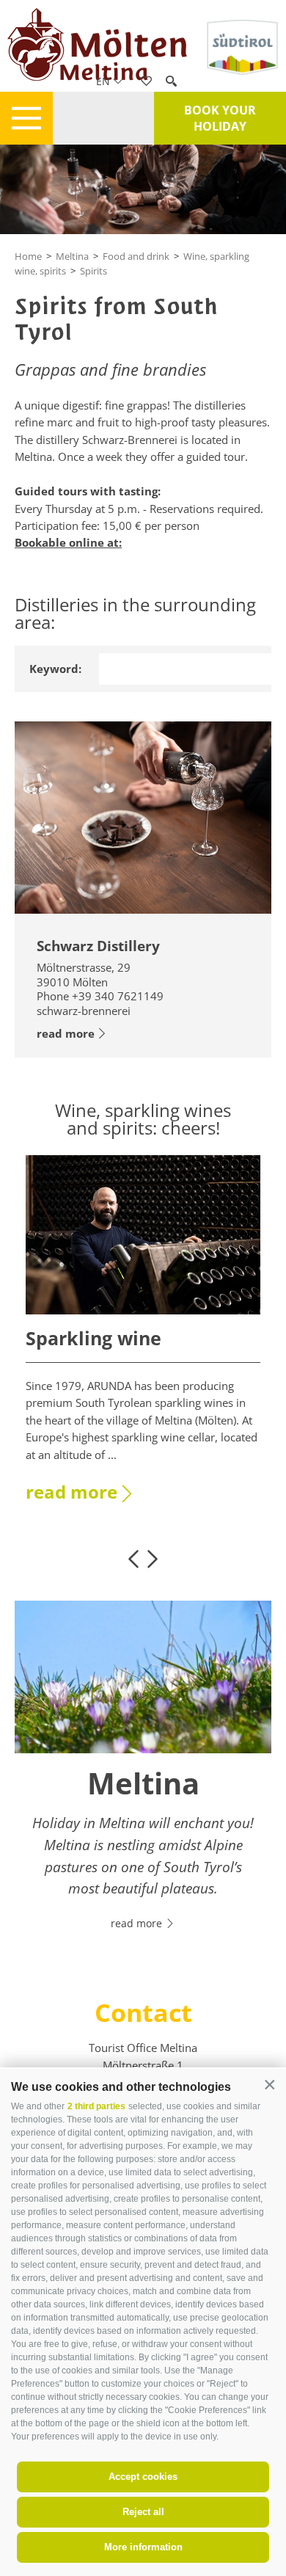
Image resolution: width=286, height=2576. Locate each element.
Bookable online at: (68, 542)
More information (143, 2547)
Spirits (93, 271)
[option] (143, 1338)
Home (28, 256)
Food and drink (136, 256)
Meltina (72, 256)
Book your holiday (220, 118)
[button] (269, 2085)
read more (66, 1033)
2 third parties (96, 2106)
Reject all (143, 2512)
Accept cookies (143, 2477)
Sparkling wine (93, 1338)
